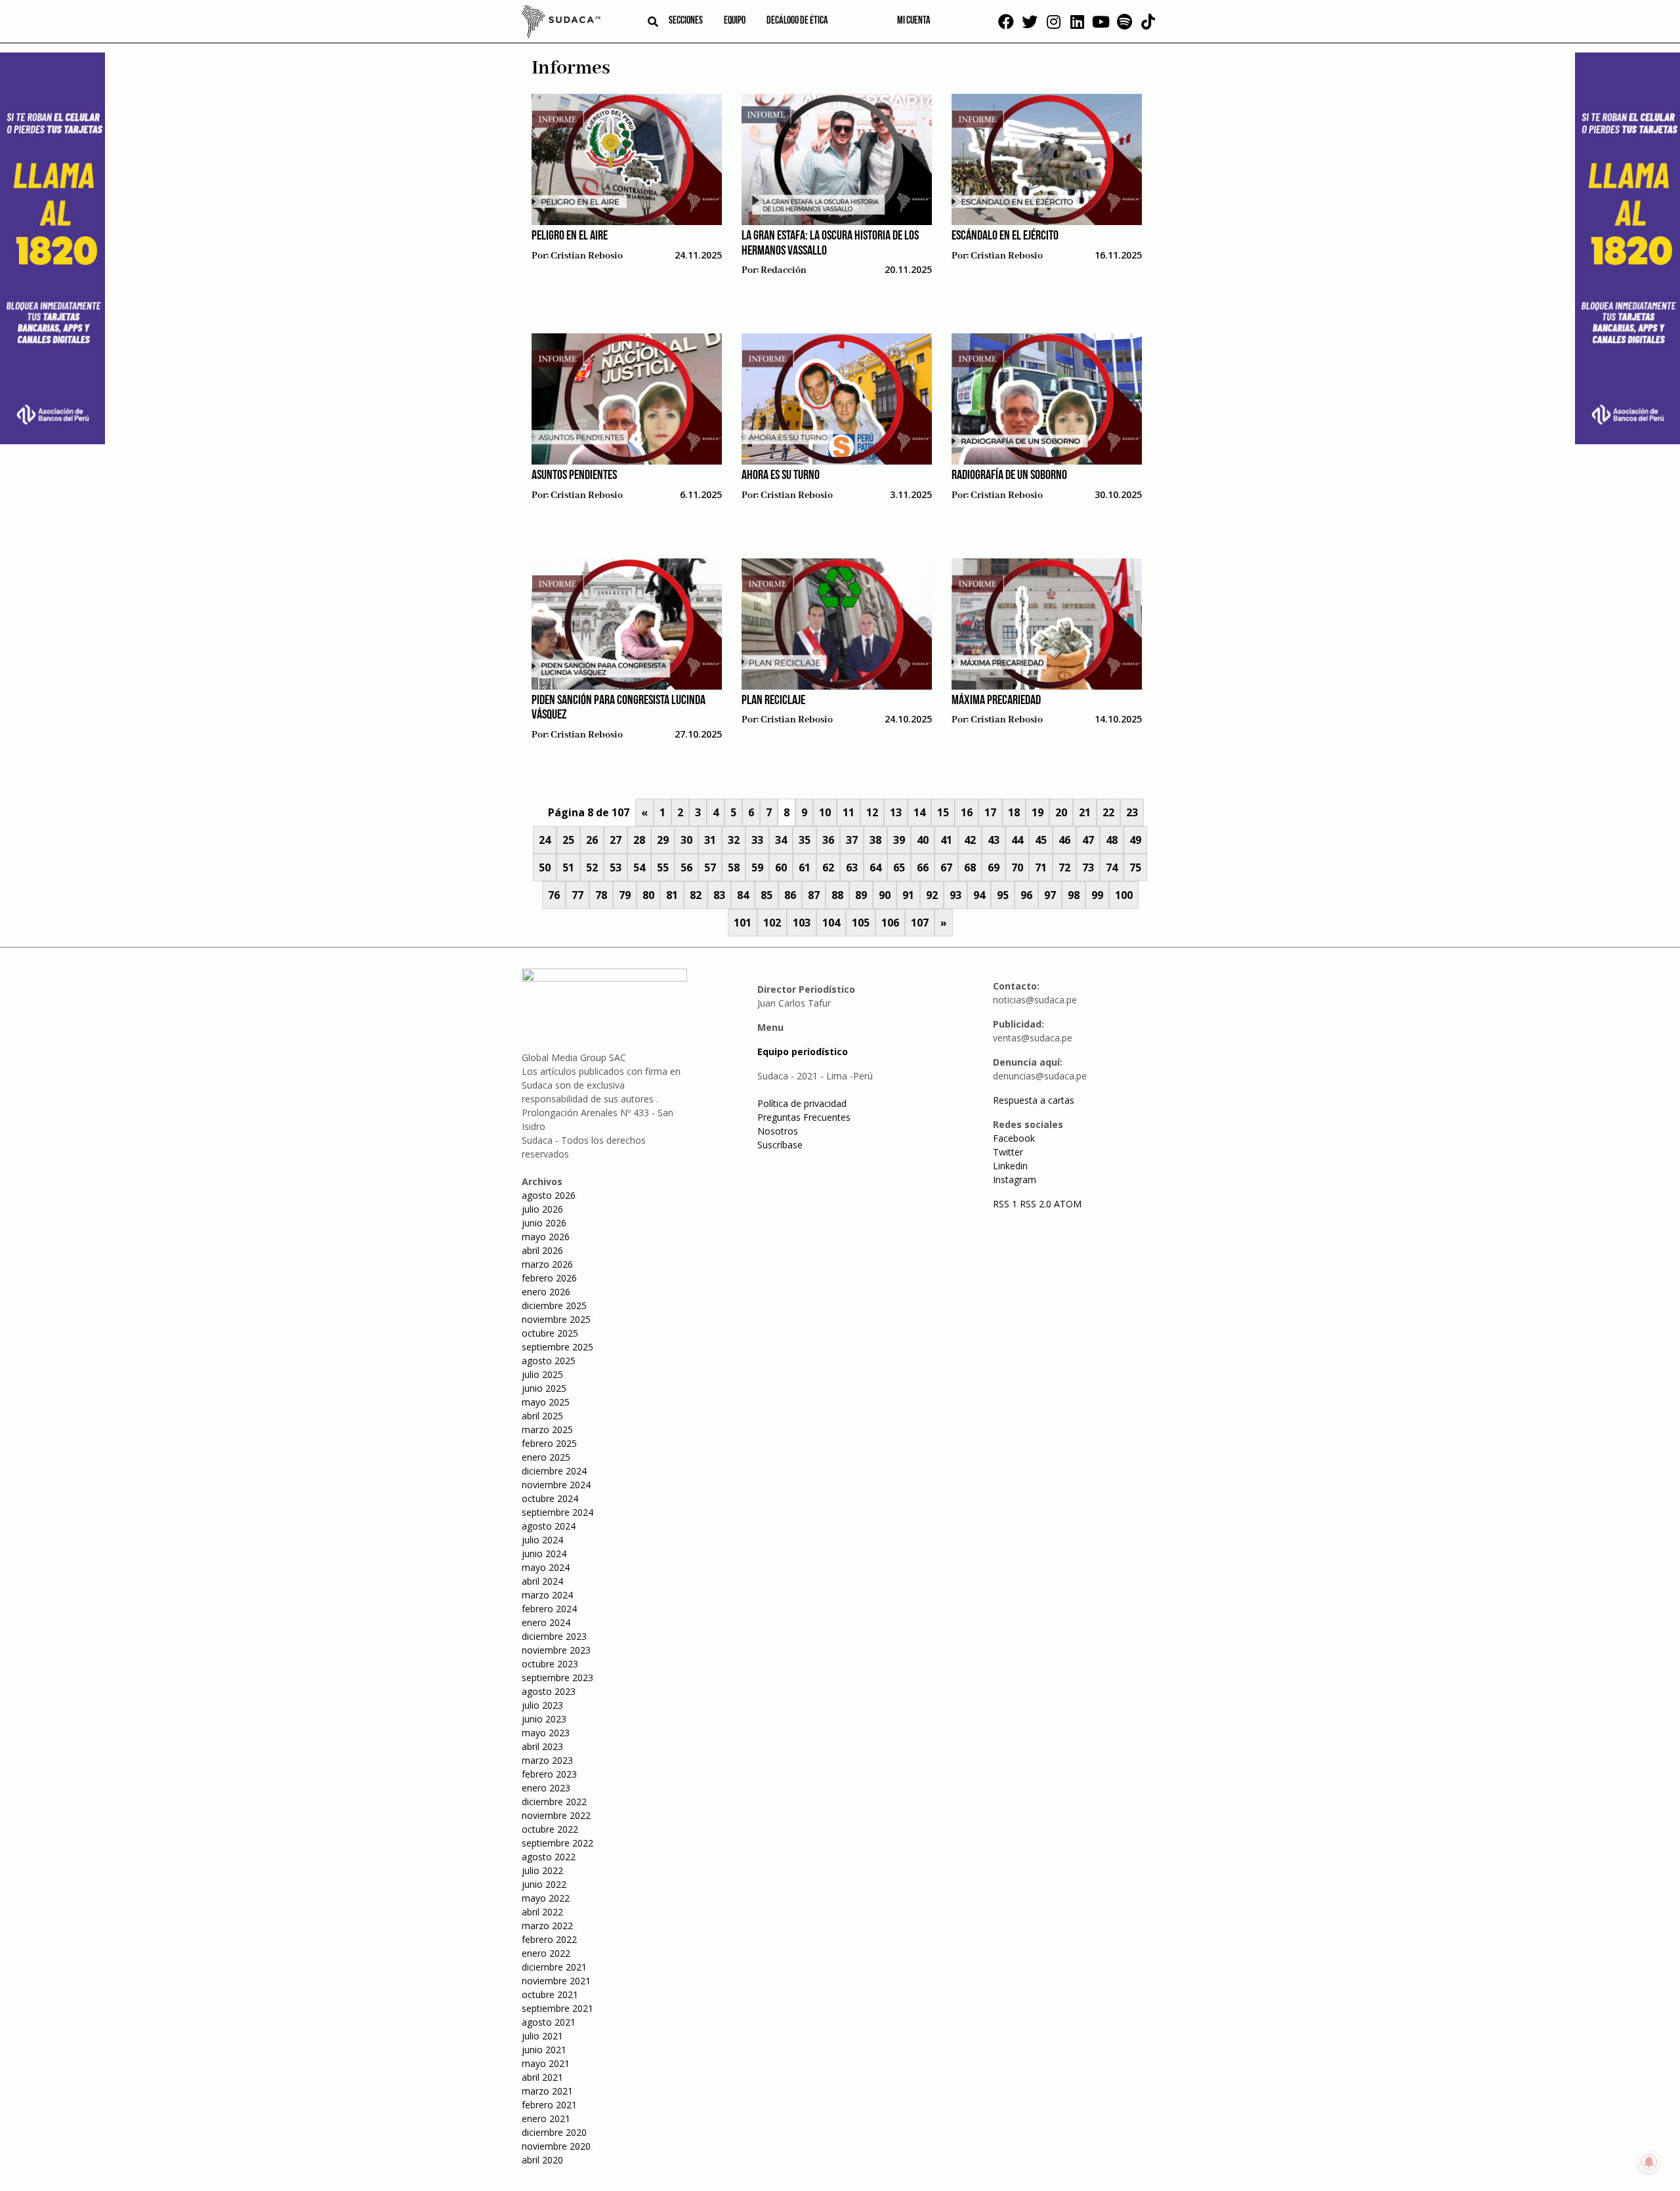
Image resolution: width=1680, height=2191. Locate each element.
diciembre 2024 (554, 1471)
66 (923, 867)
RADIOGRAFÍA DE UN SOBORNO (1009, 476)
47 (1088, 840)
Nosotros (778, 1131)
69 (994, 867)
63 (852, 867)
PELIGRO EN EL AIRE (570, 236)
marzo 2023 (547, 1760)
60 (781, 867)
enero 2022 (546, 1953)
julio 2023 (542, 1705)
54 (639, 867)
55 (663, 867)
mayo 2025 (546, 1402)
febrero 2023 (549, 1774)
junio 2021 (544, 2050)
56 (686, 867)
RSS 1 (1006, 1204)
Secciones (686, 21)
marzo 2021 (547, 2091)
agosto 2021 (549, 2022)
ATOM (1068, 1204)
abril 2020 (542, 2160)
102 (772, 923)
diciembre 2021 (554, 1967)
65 (899, 867)
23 (1132, 812)
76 (554, 895)
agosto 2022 (549, 1857)
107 (920, 923)
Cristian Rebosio (587, 256)
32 (734, 840)
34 (781, 840)
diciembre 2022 (554, 1802)
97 (1050, 895)
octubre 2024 (550, 1498)
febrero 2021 (549, 2105)
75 (1135, 867)
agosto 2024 (549, 1526)
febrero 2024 (549, 1609)
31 (710, 840)
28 (639, 840)
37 (852, 840)
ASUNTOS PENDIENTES (574, 476)
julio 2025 (542, 1374)
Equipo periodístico (803, 1052)
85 (766, 895)
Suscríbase (780, 1145)
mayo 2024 (546, 1567)
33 (757, 840)
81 (672, 895)
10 (825, 812)
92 (932, 895)
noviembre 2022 (556, 1815)
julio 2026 (542, 1209)
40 (923, 840)
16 (967, 812)
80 (648, 895)
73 (1088, 867)
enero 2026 (546, 1292)
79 (625, 895)
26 (592, 840)
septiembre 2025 (557, 1347)
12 (872, 812)
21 (1085, 812)
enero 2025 (546, 1457)
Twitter (1008, 1152)
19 (1038, 812)
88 (837, 895)
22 (1108, 812)
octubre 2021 (550, 1994)
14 (919, 812)
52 (592, 867)
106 (890, 923)
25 (568, 840)
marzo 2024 (547, 1595)
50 (545, 867)
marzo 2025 (547, 1429)
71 (1041, 867)
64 (875, 867)
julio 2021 (542, 2036)
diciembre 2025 (554, 1305)
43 (994, 840)
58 (734, 867)
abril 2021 (542, 2077)
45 (1041, 840)
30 (686, 840)
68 (970, 867)
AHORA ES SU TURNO (781, 476)
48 (1112, 840)
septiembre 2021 (557, 2008)
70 (1017, 867)
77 (577, 895)
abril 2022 (542, 1912)
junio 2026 (544, 1223)
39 (899, 840)
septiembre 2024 (557, 1512)
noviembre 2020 (556, 2146)
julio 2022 (542, 1870)
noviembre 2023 (556, 1650)
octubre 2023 (550, 1664)
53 (616, 867)
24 (545, 840)
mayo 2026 (546, 1237)
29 (663, 840)
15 (943, 812)
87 (814, 895)
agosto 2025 (549, 1361)
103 (802, 923)
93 (955, 895)
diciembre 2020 (554, 2132)
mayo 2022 (546, 1898)
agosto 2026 (549, 1195)
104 (831, 923)
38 (875, 840)
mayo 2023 (546, 1733)
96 (1026, 895)
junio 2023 (544, 1719)
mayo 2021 (546, 2063)
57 (710, 867)
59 (757, 867)
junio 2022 (544, 1884)
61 (805, 867)
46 (1064, 840)
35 (805, 840)
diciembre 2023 (554, 1636)
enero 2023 (546, 1788)
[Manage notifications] (1649, 2162)
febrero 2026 (549, 1278)
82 (696, 895)
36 (828, 840)
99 (1097, 895)
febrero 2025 (549, 1443)
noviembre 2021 (556, 1981)
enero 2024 (546, 1622)
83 (719, 895)
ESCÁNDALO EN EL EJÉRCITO (1005, 236)
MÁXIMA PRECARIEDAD (996, 701)
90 (885, 895)
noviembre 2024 (556, 1485)
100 (1124, 895)
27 (616, 840)
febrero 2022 (549, 1939)
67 (946, 867)
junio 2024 (544, 1554)
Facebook (1014, 1138)
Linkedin (1010, 1166)
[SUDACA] (561, 24)
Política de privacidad (802, 1103)
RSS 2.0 (1036, 1204)
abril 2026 (542, 1250)
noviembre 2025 (556, 1319)
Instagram (1015, 1179)
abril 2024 (542, 1581)
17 (990, 812)
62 (828, 867)
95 (1003, 895)
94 (979, 895)
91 (908, 895)
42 (970, 840)
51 (568, 867)
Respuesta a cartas (1034, 1100)
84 (743, 895)
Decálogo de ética (797, 21)
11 (849, 812)
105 (861, 923)
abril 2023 (542, 1746)
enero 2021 (546, 2118)
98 (1074, 895)
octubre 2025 (550, 1333)
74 (1112, 867)
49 (1135, 840)
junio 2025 (544, 1388)
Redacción (784, 270)
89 (861, 895)
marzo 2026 (547, 1264)
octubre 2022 (550, 1829)
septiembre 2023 (557, 1678)
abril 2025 (542, 1416)
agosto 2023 (549, 1691)
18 (1014, 812)
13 (896, 812)
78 (601, 895)
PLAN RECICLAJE (773, 701)
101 (743, 923)
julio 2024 (542, 1540)
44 (1017, 840)
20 (1061, 812)
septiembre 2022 (557, 1843)
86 (790, 895)
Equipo (735, 21)
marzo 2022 (547, 1926)
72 (1064, 867)
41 (946, 840)
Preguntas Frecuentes (804, 1117)
